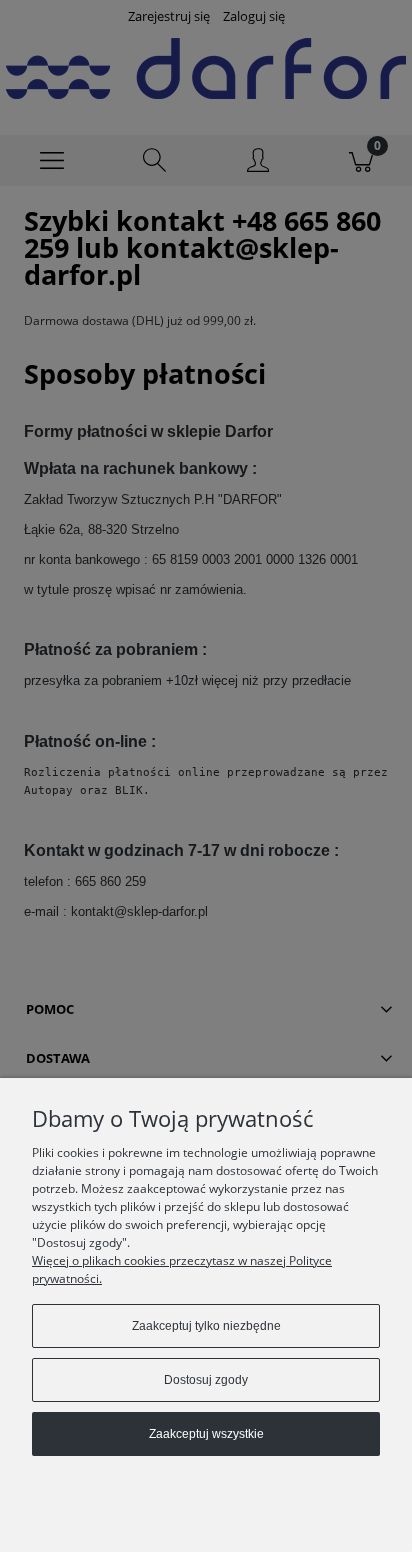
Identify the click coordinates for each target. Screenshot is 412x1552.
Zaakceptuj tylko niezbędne (206, 1326)
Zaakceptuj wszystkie (206, 1434)
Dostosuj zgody (206, 1380)
